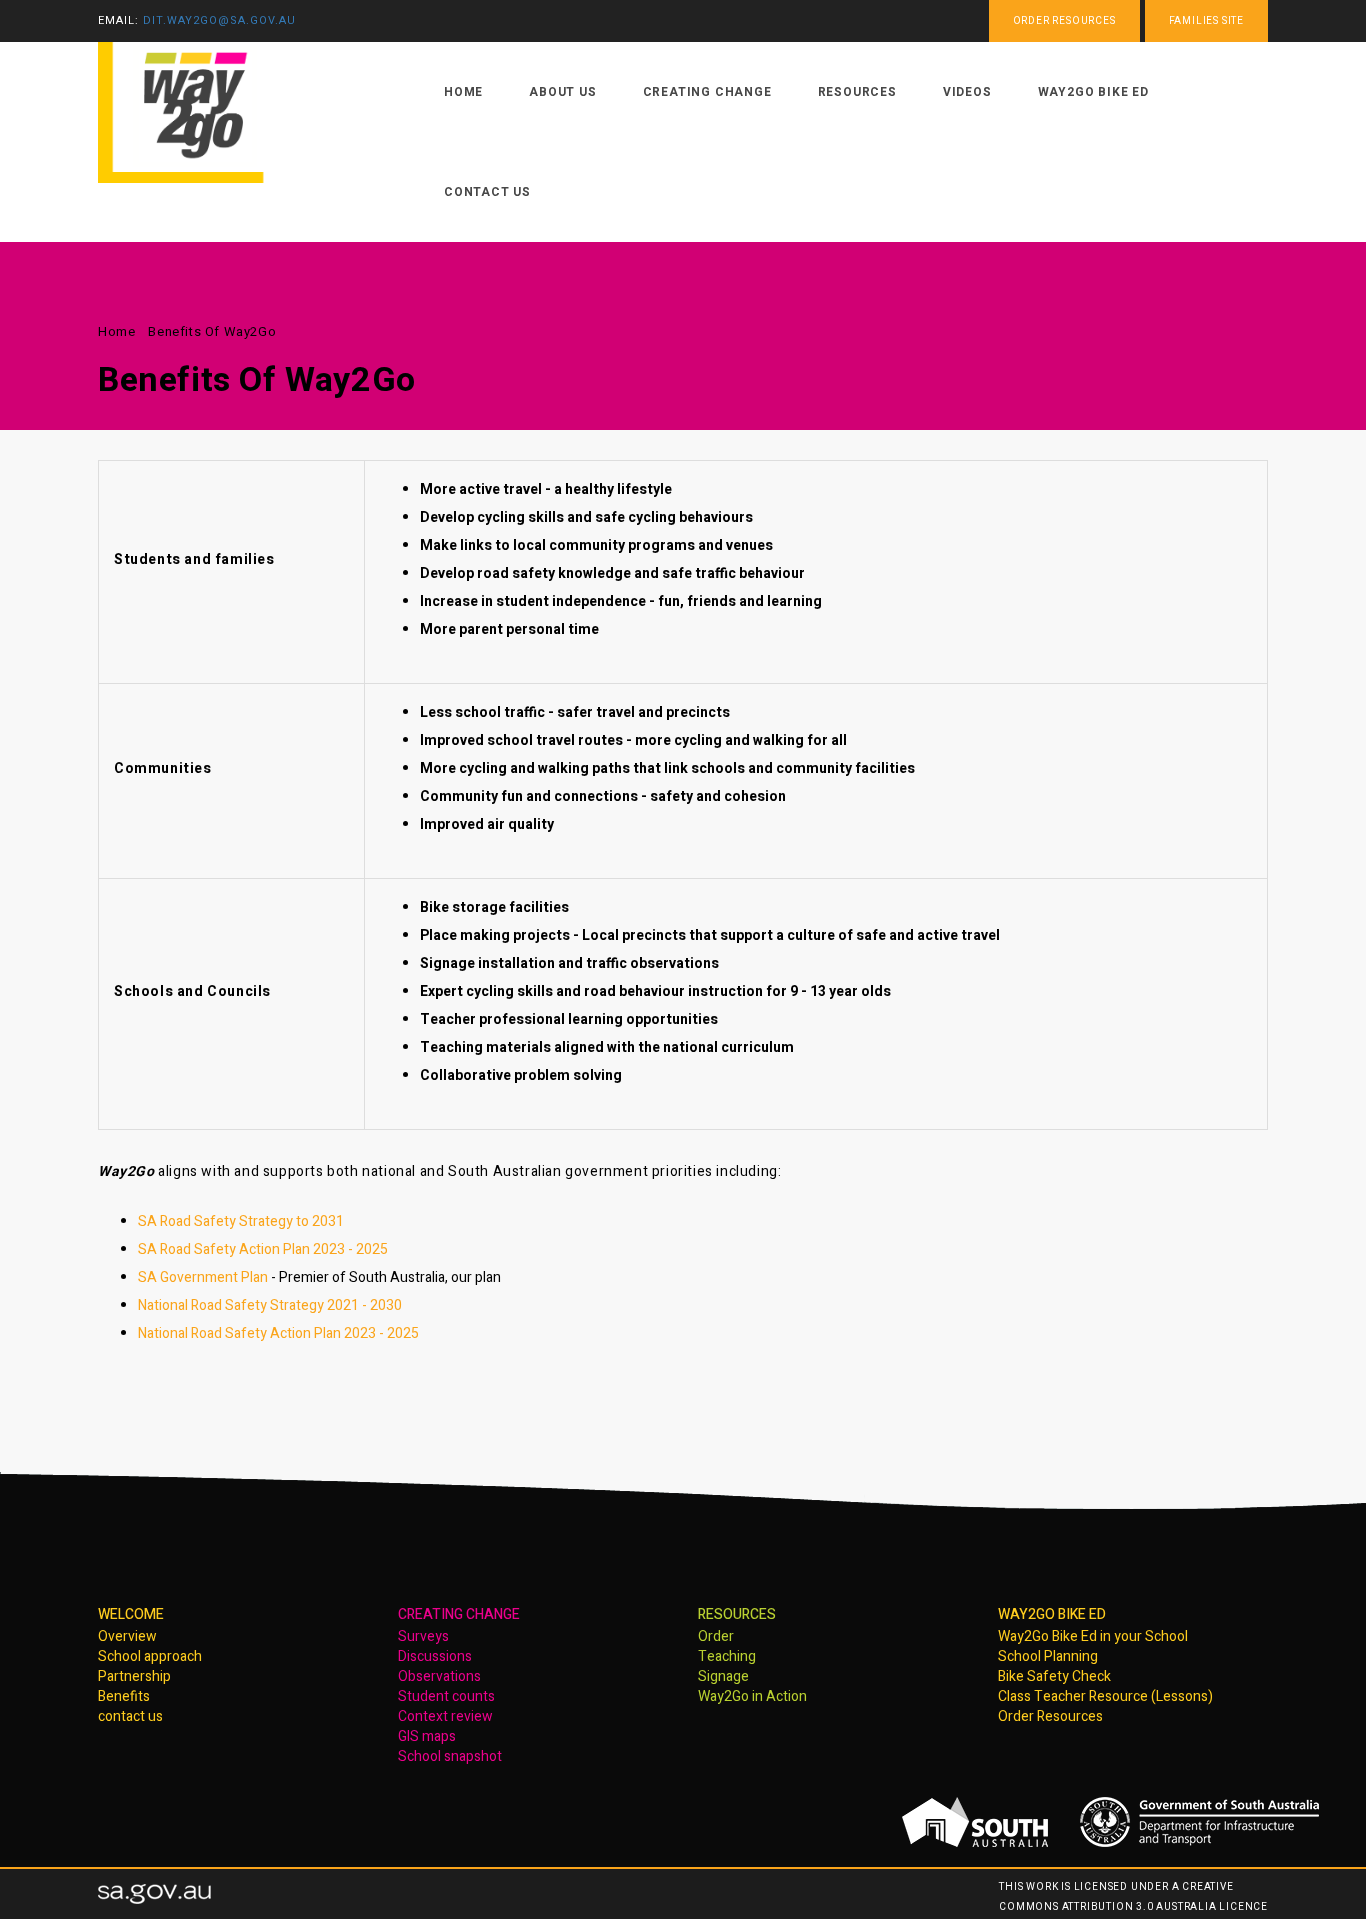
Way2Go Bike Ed (1093, 92)
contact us (487, 192)
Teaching (727, 1656)
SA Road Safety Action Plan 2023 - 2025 (263, 1249)
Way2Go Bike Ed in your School (1093, 1636)
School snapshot (450, 1756)
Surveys (423, 1636)
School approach (150, 1656)
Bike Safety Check (1054, 1676)
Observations (439, 1676)
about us (562, 92)
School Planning (1048, 1656)
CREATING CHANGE (459, 1614)
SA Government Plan (203, 1277)
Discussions (435, 1656)
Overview (127, 1636)
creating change (707, 92)
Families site (1206, 21)
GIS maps (427, 1736)
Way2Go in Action (752, 1696)
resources (857, 92)
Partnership (134, 1676)
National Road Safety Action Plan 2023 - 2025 (278, 1333)
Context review (445, 1716)
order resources (1064, 21)
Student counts (446, 1696)
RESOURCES (737, 1614)
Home (116, 331)
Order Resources (1050, 1716)
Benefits (124, 1696)
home (463, 92)
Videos (967, 92)
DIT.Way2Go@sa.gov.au (219, 20)
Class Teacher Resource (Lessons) (1105, 1696)
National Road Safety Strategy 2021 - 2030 (270, 1305)
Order (716, 1636)
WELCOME (131, 1614)
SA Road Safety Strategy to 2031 (241, 1221)
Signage (723, 1676)
